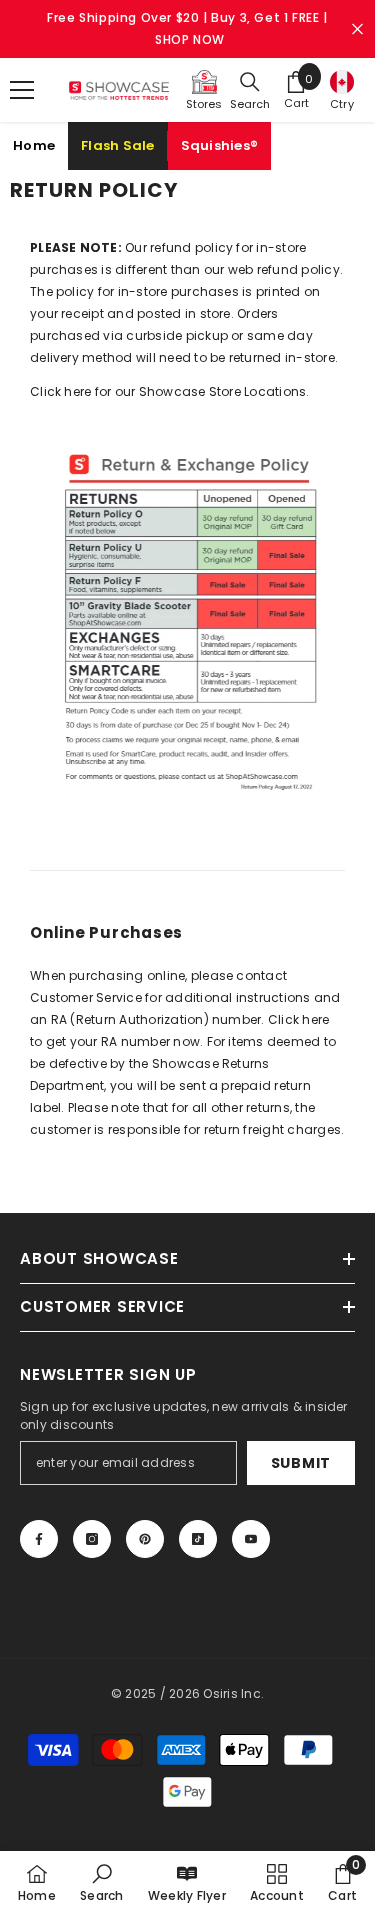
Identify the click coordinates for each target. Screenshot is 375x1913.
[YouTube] (251, 1539)
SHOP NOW (190, 39)
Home (34, 145)
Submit (301, 1463)
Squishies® (220, 145)
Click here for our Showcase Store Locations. (170, 391)
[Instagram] (92, 1539)
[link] (101, 1882)
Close (357, 29)
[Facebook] (39, 1539)
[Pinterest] (145, 1539)
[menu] (22, 90)
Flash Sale (118, 145)
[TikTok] (198, 1539)
